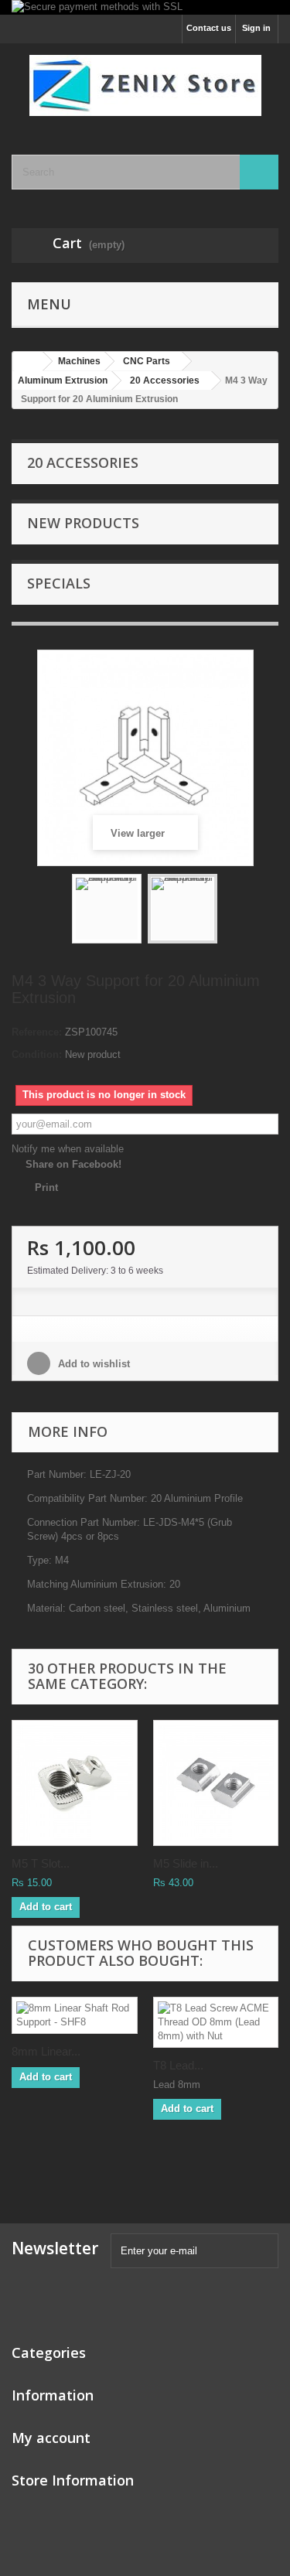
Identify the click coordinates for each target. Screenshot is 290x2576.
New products (83, 523)
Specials (59, 583)
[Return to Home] (28, 362)
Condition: (37, 1054)
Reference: (37, 1032)
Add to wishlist (92, 1364)
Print (46, 1187)
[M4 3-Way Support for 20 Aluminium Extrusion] (107, 909)
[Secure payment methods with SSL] (145, 7)
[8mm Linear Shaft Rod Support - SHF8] (75, 2015)
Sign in (256, 28)
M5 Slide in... (186, 1863)
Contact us (209, 28)
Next (231, 911)
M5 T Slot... (41, 1863)
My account (51, 2438)
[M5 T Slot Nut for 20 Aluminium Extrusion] (75, 1783)
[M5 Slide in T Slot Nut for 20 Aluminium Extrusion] (216, 1783)
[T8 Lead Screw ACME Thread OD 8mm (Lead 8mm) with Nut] (216, 2022)
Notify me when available (68, 1149)
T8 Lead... (178, 2065)
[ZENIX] (145, 85)
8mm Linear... (46, 2051)
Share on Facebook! (73, 1164)
